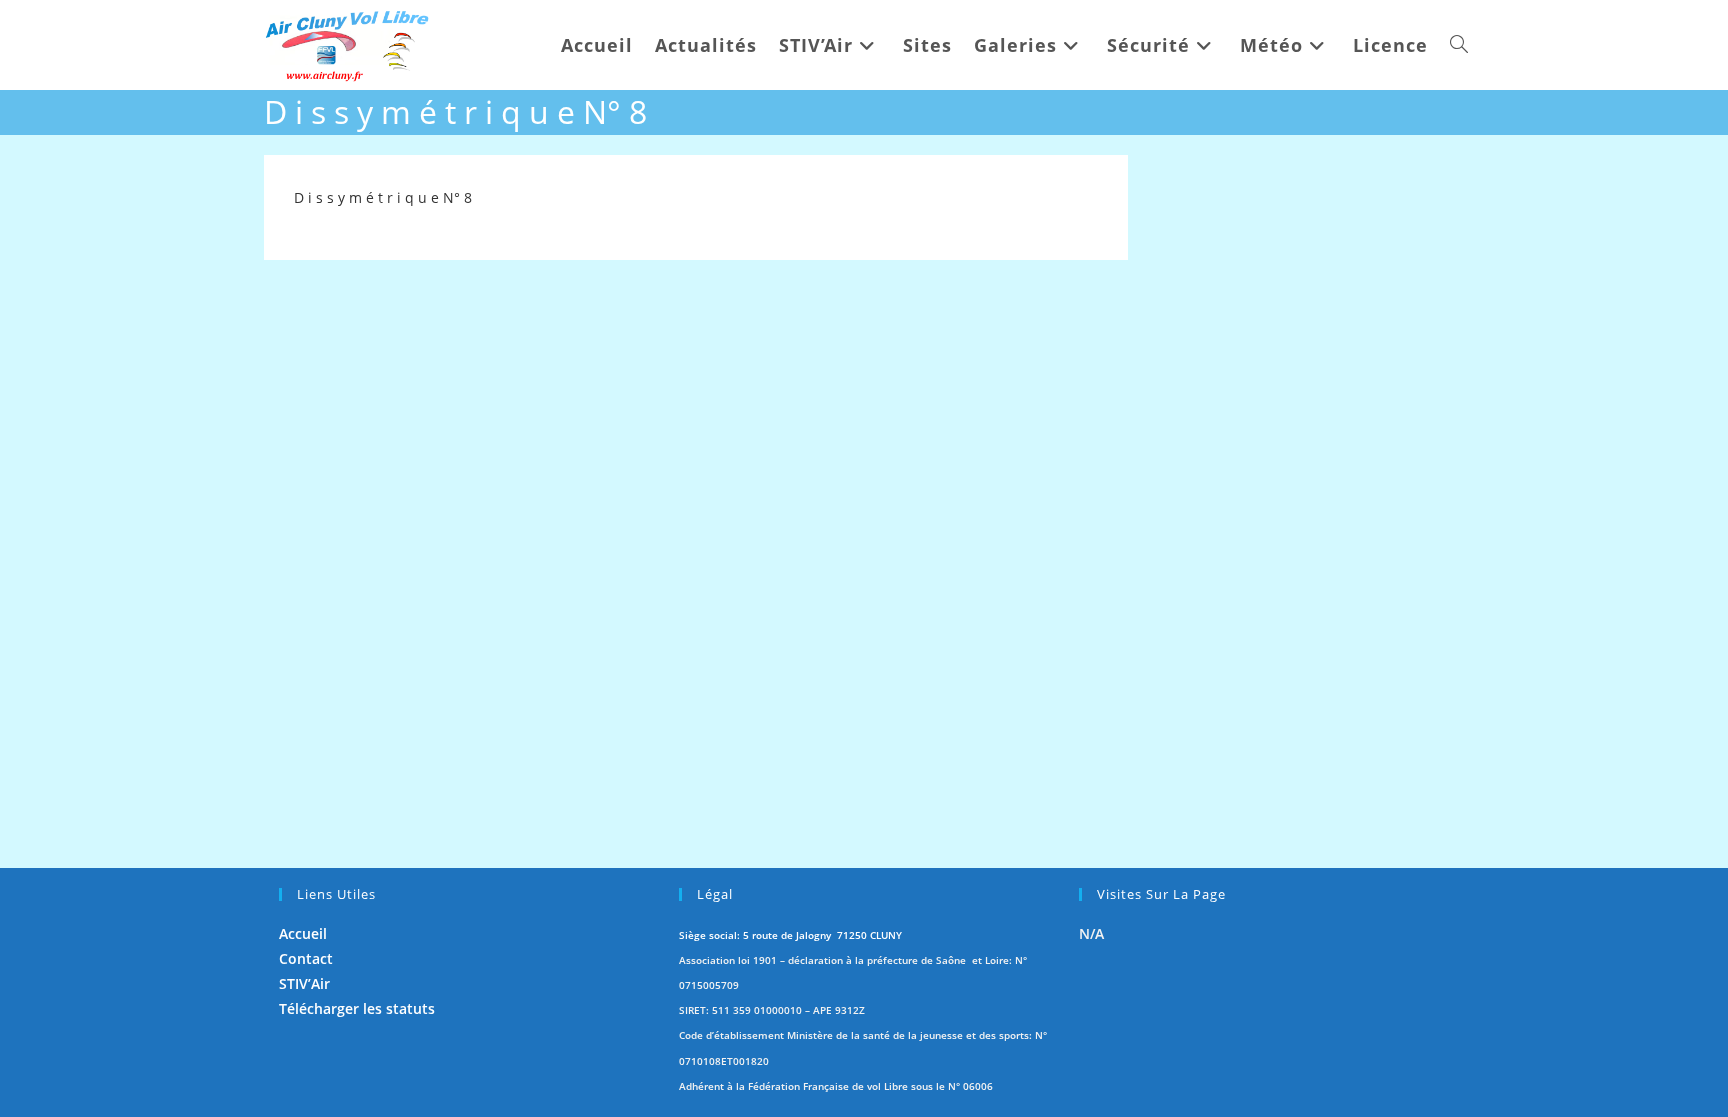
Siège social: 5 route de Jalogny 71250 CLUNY (790, 935)
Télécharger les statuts (357, 1008)
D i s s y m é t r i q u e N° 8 (383, 197)
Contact (306, 958)
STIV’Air (304, 983)
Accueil (303, 933)
